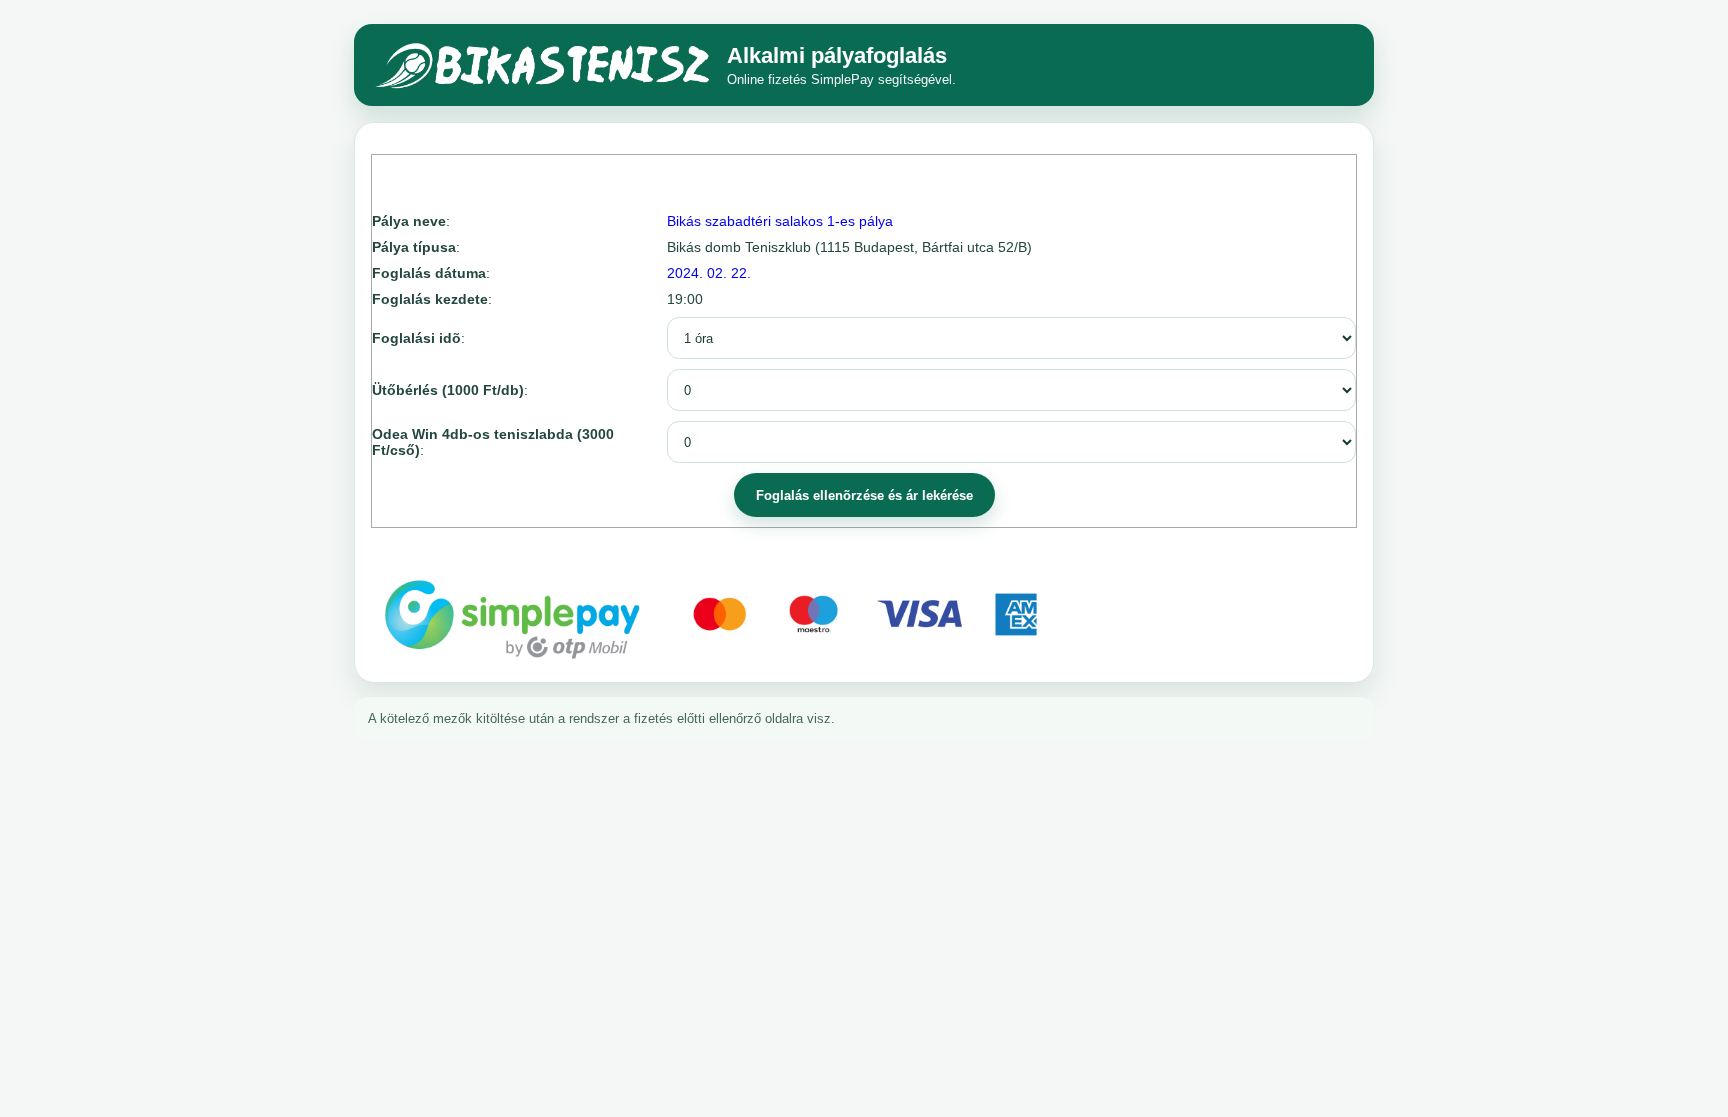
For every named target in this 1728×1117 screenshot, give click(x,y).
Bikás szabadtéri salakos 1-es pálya (780, 221)
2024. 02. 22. (709, 273)
